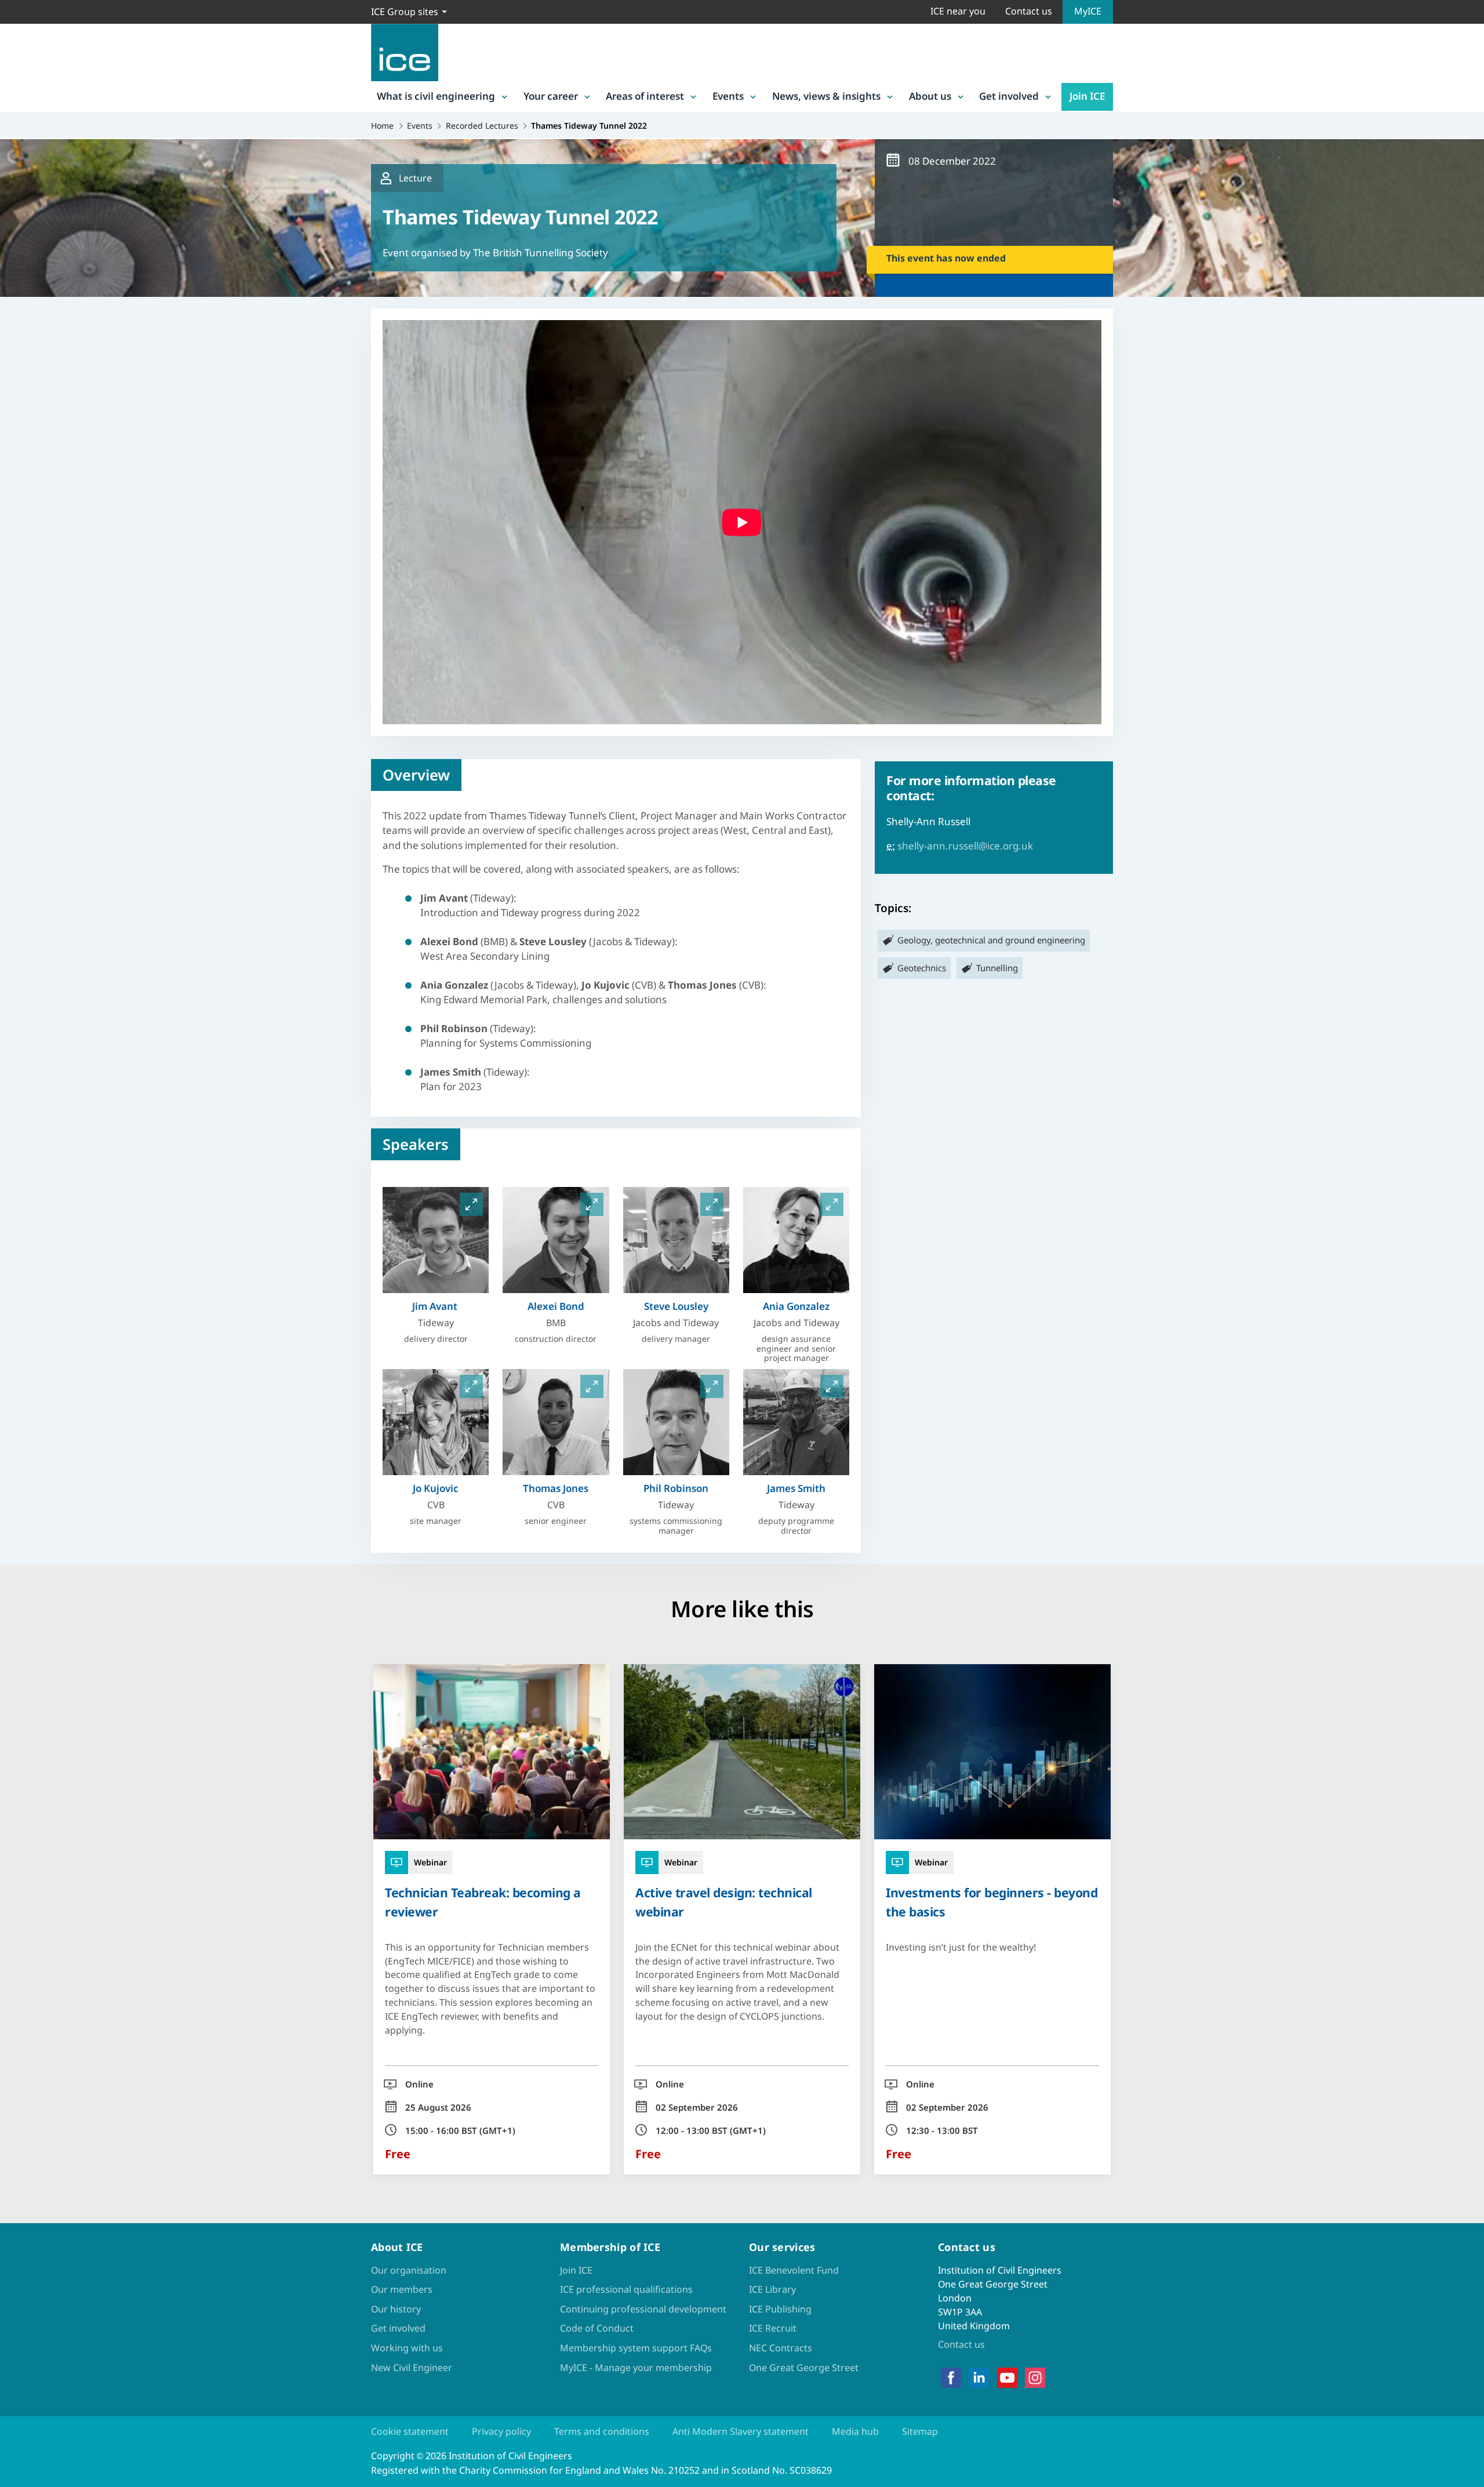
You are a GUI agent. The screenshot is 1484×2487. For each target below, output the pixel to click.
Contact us (1029, 11)
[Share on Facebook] (19, 1190)
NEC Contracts (781, 2348)
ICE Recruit (773, 2328)
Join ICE (1087, 96)
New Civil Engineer (412, 2368)
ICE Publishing (780, 2309)
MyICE (1088, 11)
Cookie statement (410, 2431)
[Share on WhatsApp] (19, 1250)
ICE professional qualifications (626, 2289)
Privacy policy (501, 2431)
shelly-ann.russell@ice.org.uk (965, 846)
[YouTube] (1007, 2378)
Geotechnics (922, 968)
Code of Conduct (597, 2328)
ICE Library (772, 2289)
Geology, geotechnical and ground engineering (991, 940)
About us (930, 96)
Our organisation (409, 2270)
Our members (402, 2289)
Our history (396, 2309)
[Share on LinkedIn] (19, 1220)
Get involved (1009, 96)
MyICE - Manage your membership (636, 2368)
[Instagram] (1035, 2378)
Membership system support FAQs (636, 2348)
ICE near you (958, 11)
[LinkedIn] (979, 2378)
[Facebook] (951, 2378)
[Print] (19, 1310)
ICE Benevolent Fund (794, 2270)
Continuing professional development (643, 2309)
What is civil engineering (436, 96)
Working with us (407, 2348)
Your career (551, 96)
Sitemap (920, 2431)
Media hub (855, 2431)
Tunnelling (997, 968)
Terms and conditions (602, 2431)
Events (728, 96)
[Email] (19, 1280)
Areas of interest (645, 96)
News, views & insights (826, 96)
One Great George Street (804, 2368)
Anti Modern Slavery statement (741, 2431)
